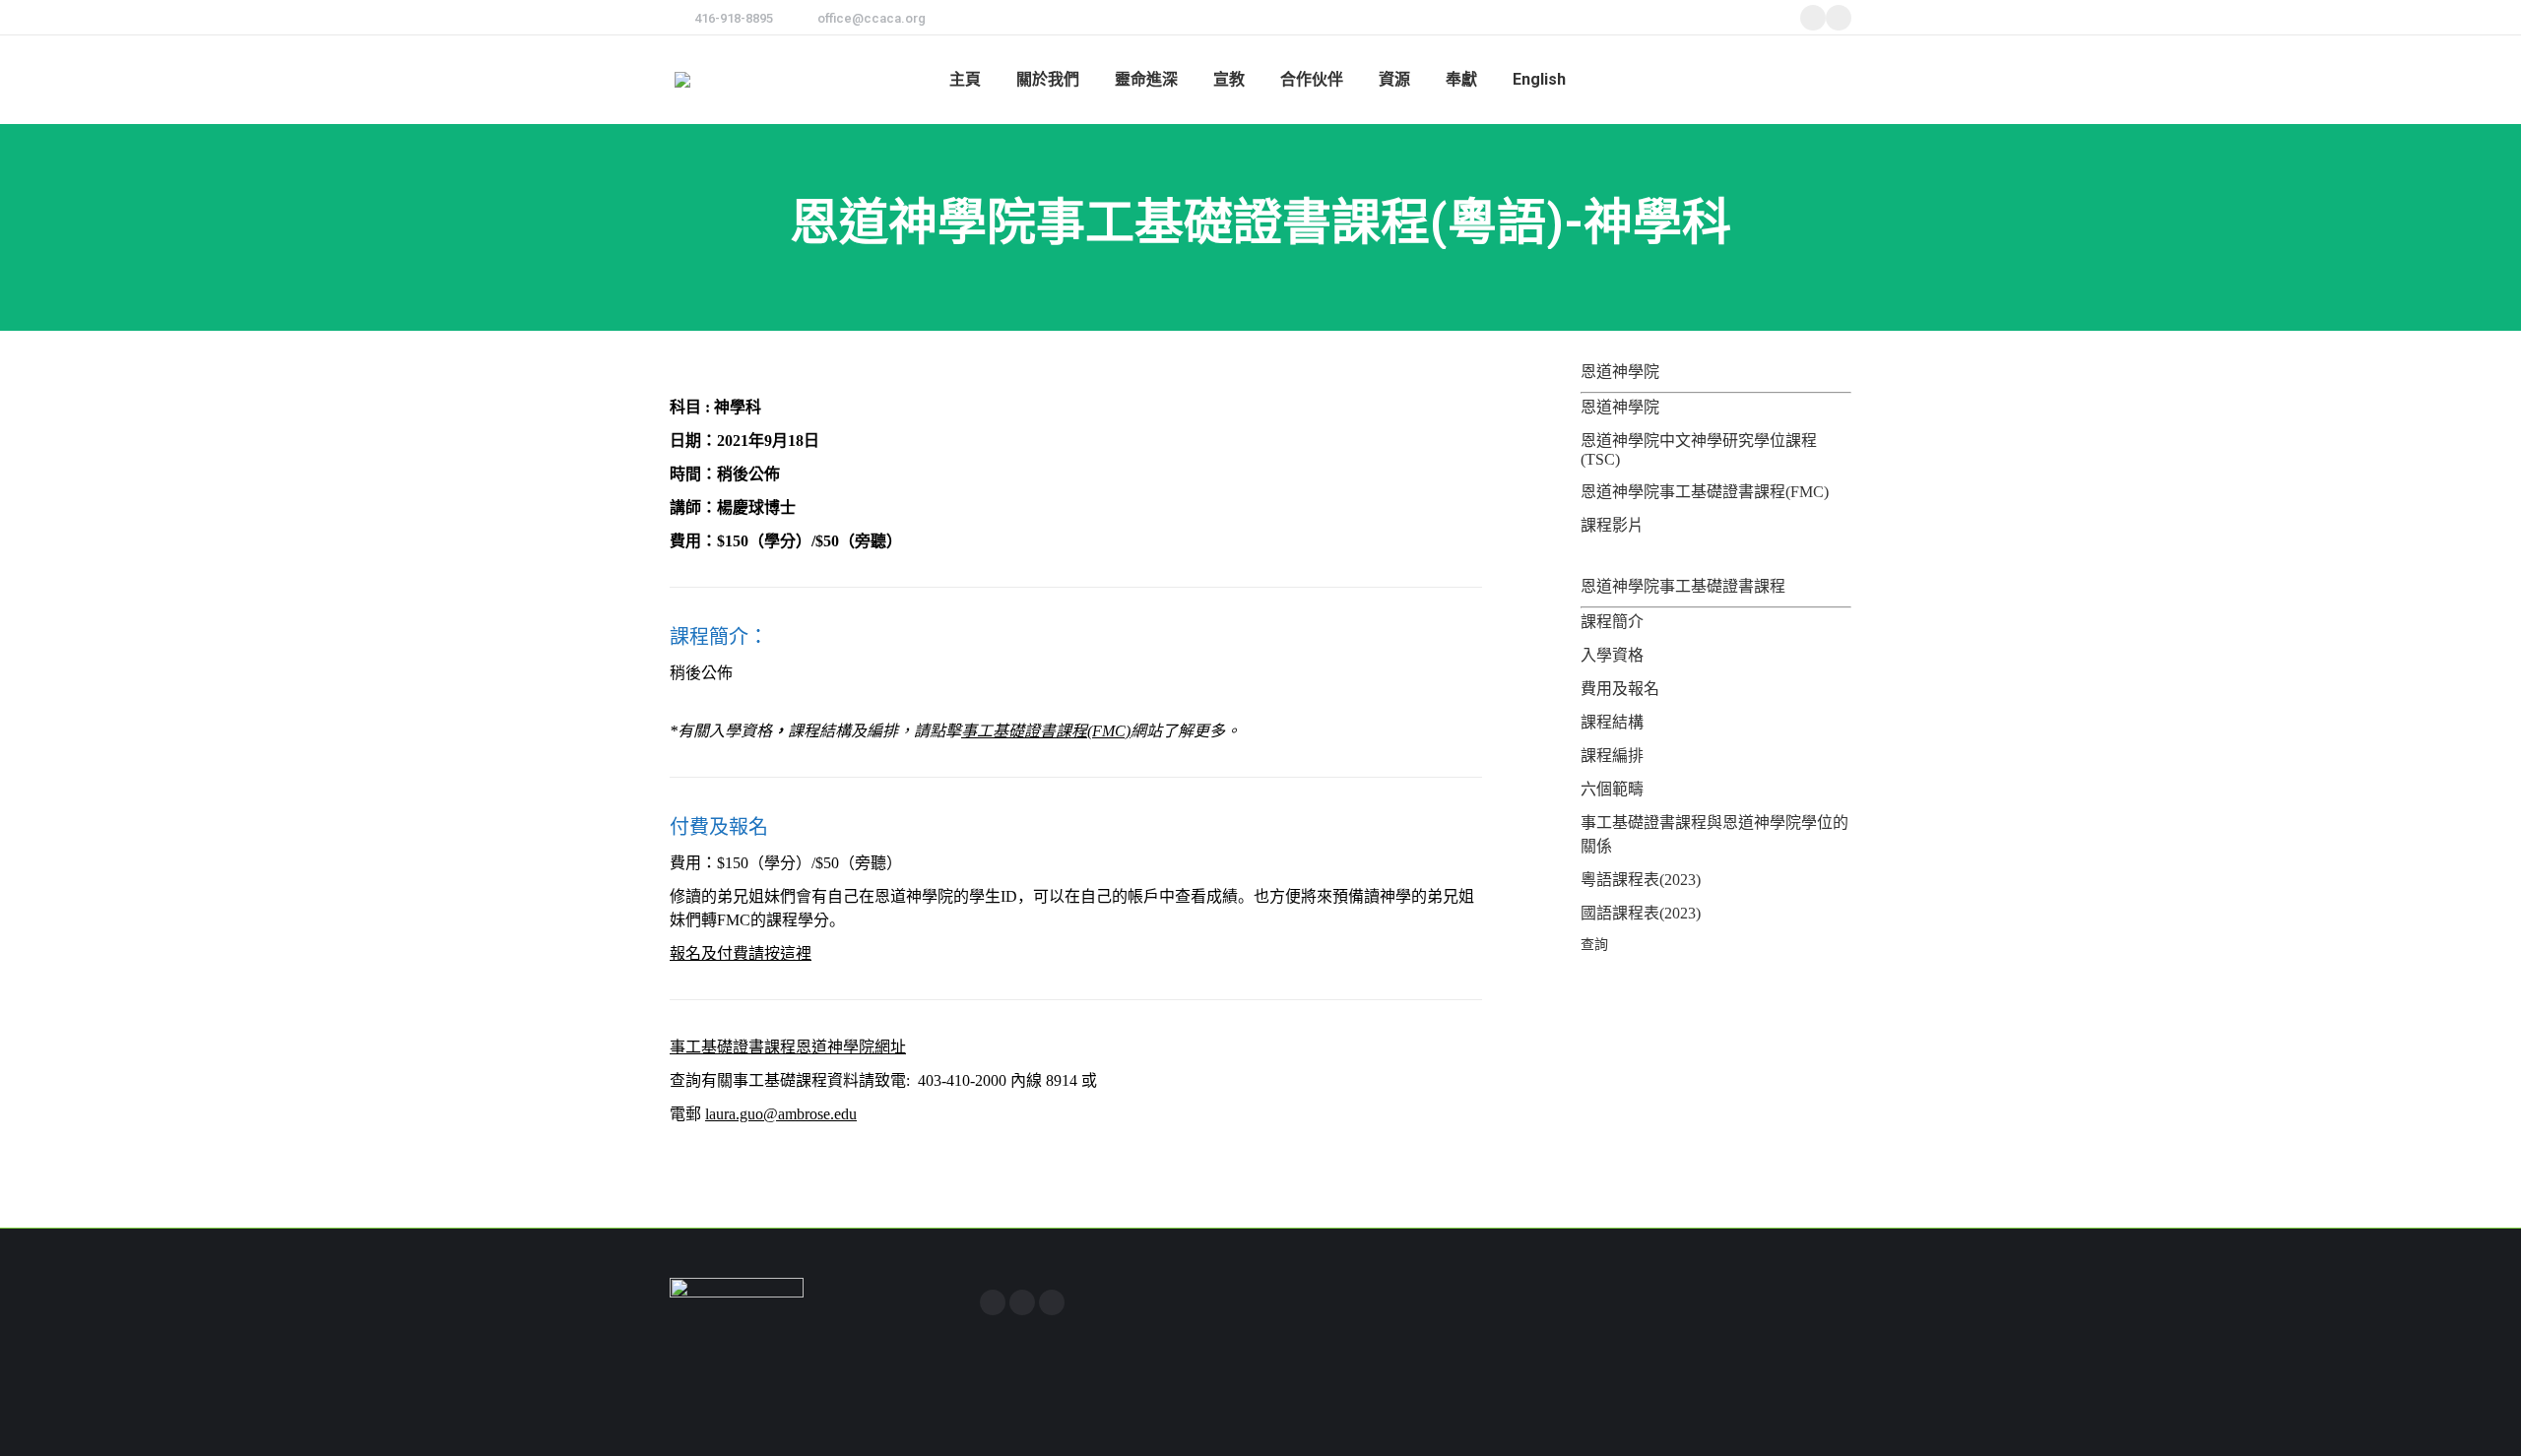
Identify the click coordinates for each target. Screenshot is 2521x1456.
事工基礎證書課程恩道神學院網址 (788, 1047)
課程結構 (1612, 722)
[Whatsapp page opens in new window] (1052, 1302)
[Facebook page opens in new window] (993, 1302)
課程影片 (1612, 525)
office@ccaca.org (872, 18)
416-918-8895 (734, 18)
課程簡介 (1612, 622)
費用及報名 (1620, 689)
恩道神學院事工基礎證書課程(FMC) (1705, 492)
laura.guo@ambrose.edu (781, 1114)
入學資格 (1612, 655)
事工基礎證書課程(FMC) (1046, 731)
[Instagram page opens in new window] (1022, 1302)
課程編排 (1612, 756)
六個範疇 (1612, 789)
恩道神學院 (1620, 407)
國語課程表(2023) (1641, 913)
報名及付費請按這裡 (741, 953)
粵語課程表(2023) (1641, 880)
